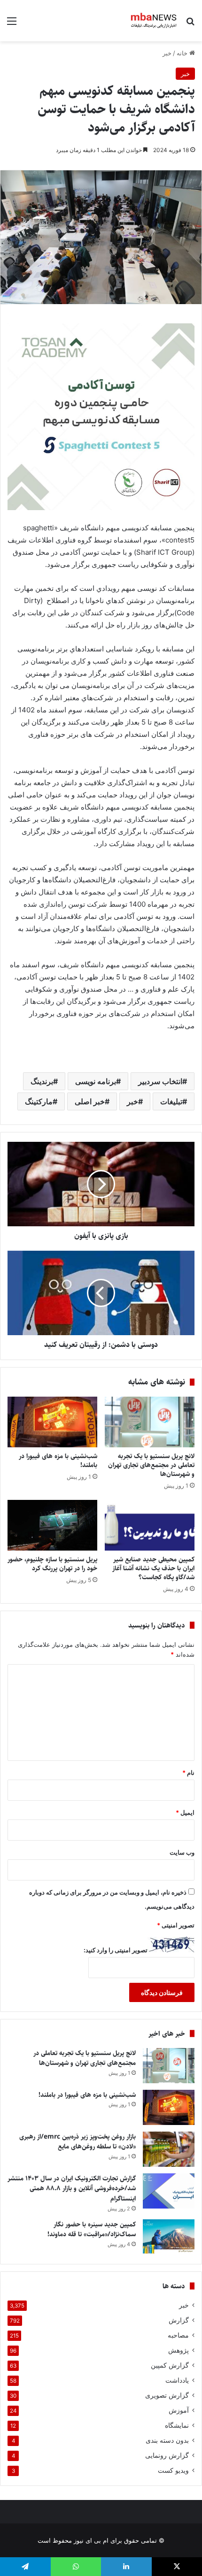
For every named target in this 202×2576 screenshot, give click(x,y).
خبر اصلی (90, 1101)
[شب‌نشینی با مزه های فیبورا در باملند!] (52, 1422)
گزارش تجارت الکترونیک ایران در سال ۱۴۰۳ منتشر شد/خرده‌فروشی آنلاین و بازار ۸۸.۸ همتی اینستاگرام (72, 2189)
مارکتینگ (39, 1101)
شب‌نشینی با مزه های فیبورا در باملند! (58, 1461)
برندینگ (42, 1081)
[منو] (12, 24)
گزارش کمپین (170, 2365)
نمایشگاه (177, 2425)
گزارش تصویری (167, 2395)
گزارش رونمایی (167, 2455)
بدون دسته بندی (167, 2440)
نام (188, 1773)
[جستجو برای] (190, 24)
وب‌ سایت (182, 1852)
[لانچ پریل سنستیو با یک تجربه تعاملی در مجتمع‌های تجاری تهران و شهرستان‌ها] (150, 1422)
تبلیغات (171, 1101)
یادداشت (177, 2380)
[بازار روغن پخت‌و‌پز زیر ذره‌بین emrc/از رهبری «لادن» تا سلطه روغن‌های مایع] (169, 2149)
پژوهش (179, 2350)
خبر (167, 53)
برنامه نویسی (96, 1081)
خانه (183, 53)
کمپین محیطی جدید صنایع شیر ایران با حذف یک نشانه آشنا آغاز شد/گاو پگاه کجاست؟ (153, 1568)
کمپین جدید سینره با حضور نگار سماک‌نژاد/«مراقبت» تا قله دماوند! (92, 2230)
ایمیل (185, 1812)
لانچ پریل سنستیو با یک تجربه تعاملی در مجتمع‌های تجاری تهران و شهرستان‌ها (151, 1465)
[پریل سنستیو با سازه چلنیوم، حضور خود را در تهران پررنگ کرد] (52, 1525)
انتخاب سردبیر (160, 1081)
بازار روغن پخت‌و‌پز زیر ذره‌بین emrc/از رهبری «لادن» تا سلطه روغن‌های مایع (78, 2142)
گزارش (179, 2320)
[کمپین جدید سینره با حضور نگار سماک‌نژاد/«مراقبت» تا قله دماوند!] (169, 2237)
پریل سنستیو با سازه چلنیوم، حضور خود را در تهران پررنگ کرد (52, 1564)
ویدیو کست (173, 2470)
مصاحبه (178, 2335)
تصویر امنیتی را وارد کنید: (116, 1950)
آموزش (179, 2410)
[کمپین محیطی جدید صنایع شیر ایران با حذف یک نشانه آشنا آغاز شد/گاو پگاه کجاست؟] (150, 1525)
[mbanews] (154, 21)
